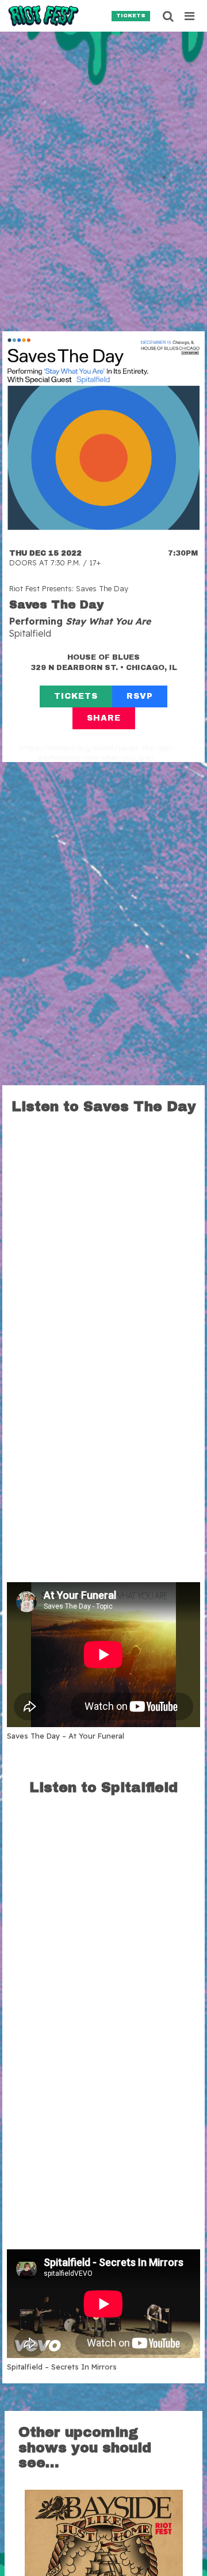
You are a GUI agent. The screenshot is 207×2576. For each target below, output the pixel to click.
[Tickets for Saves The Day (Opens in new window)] (103, 432)
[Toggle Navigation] (190, 16)
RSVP (140, 696)
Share (104, 718)
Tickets (131, 16)
